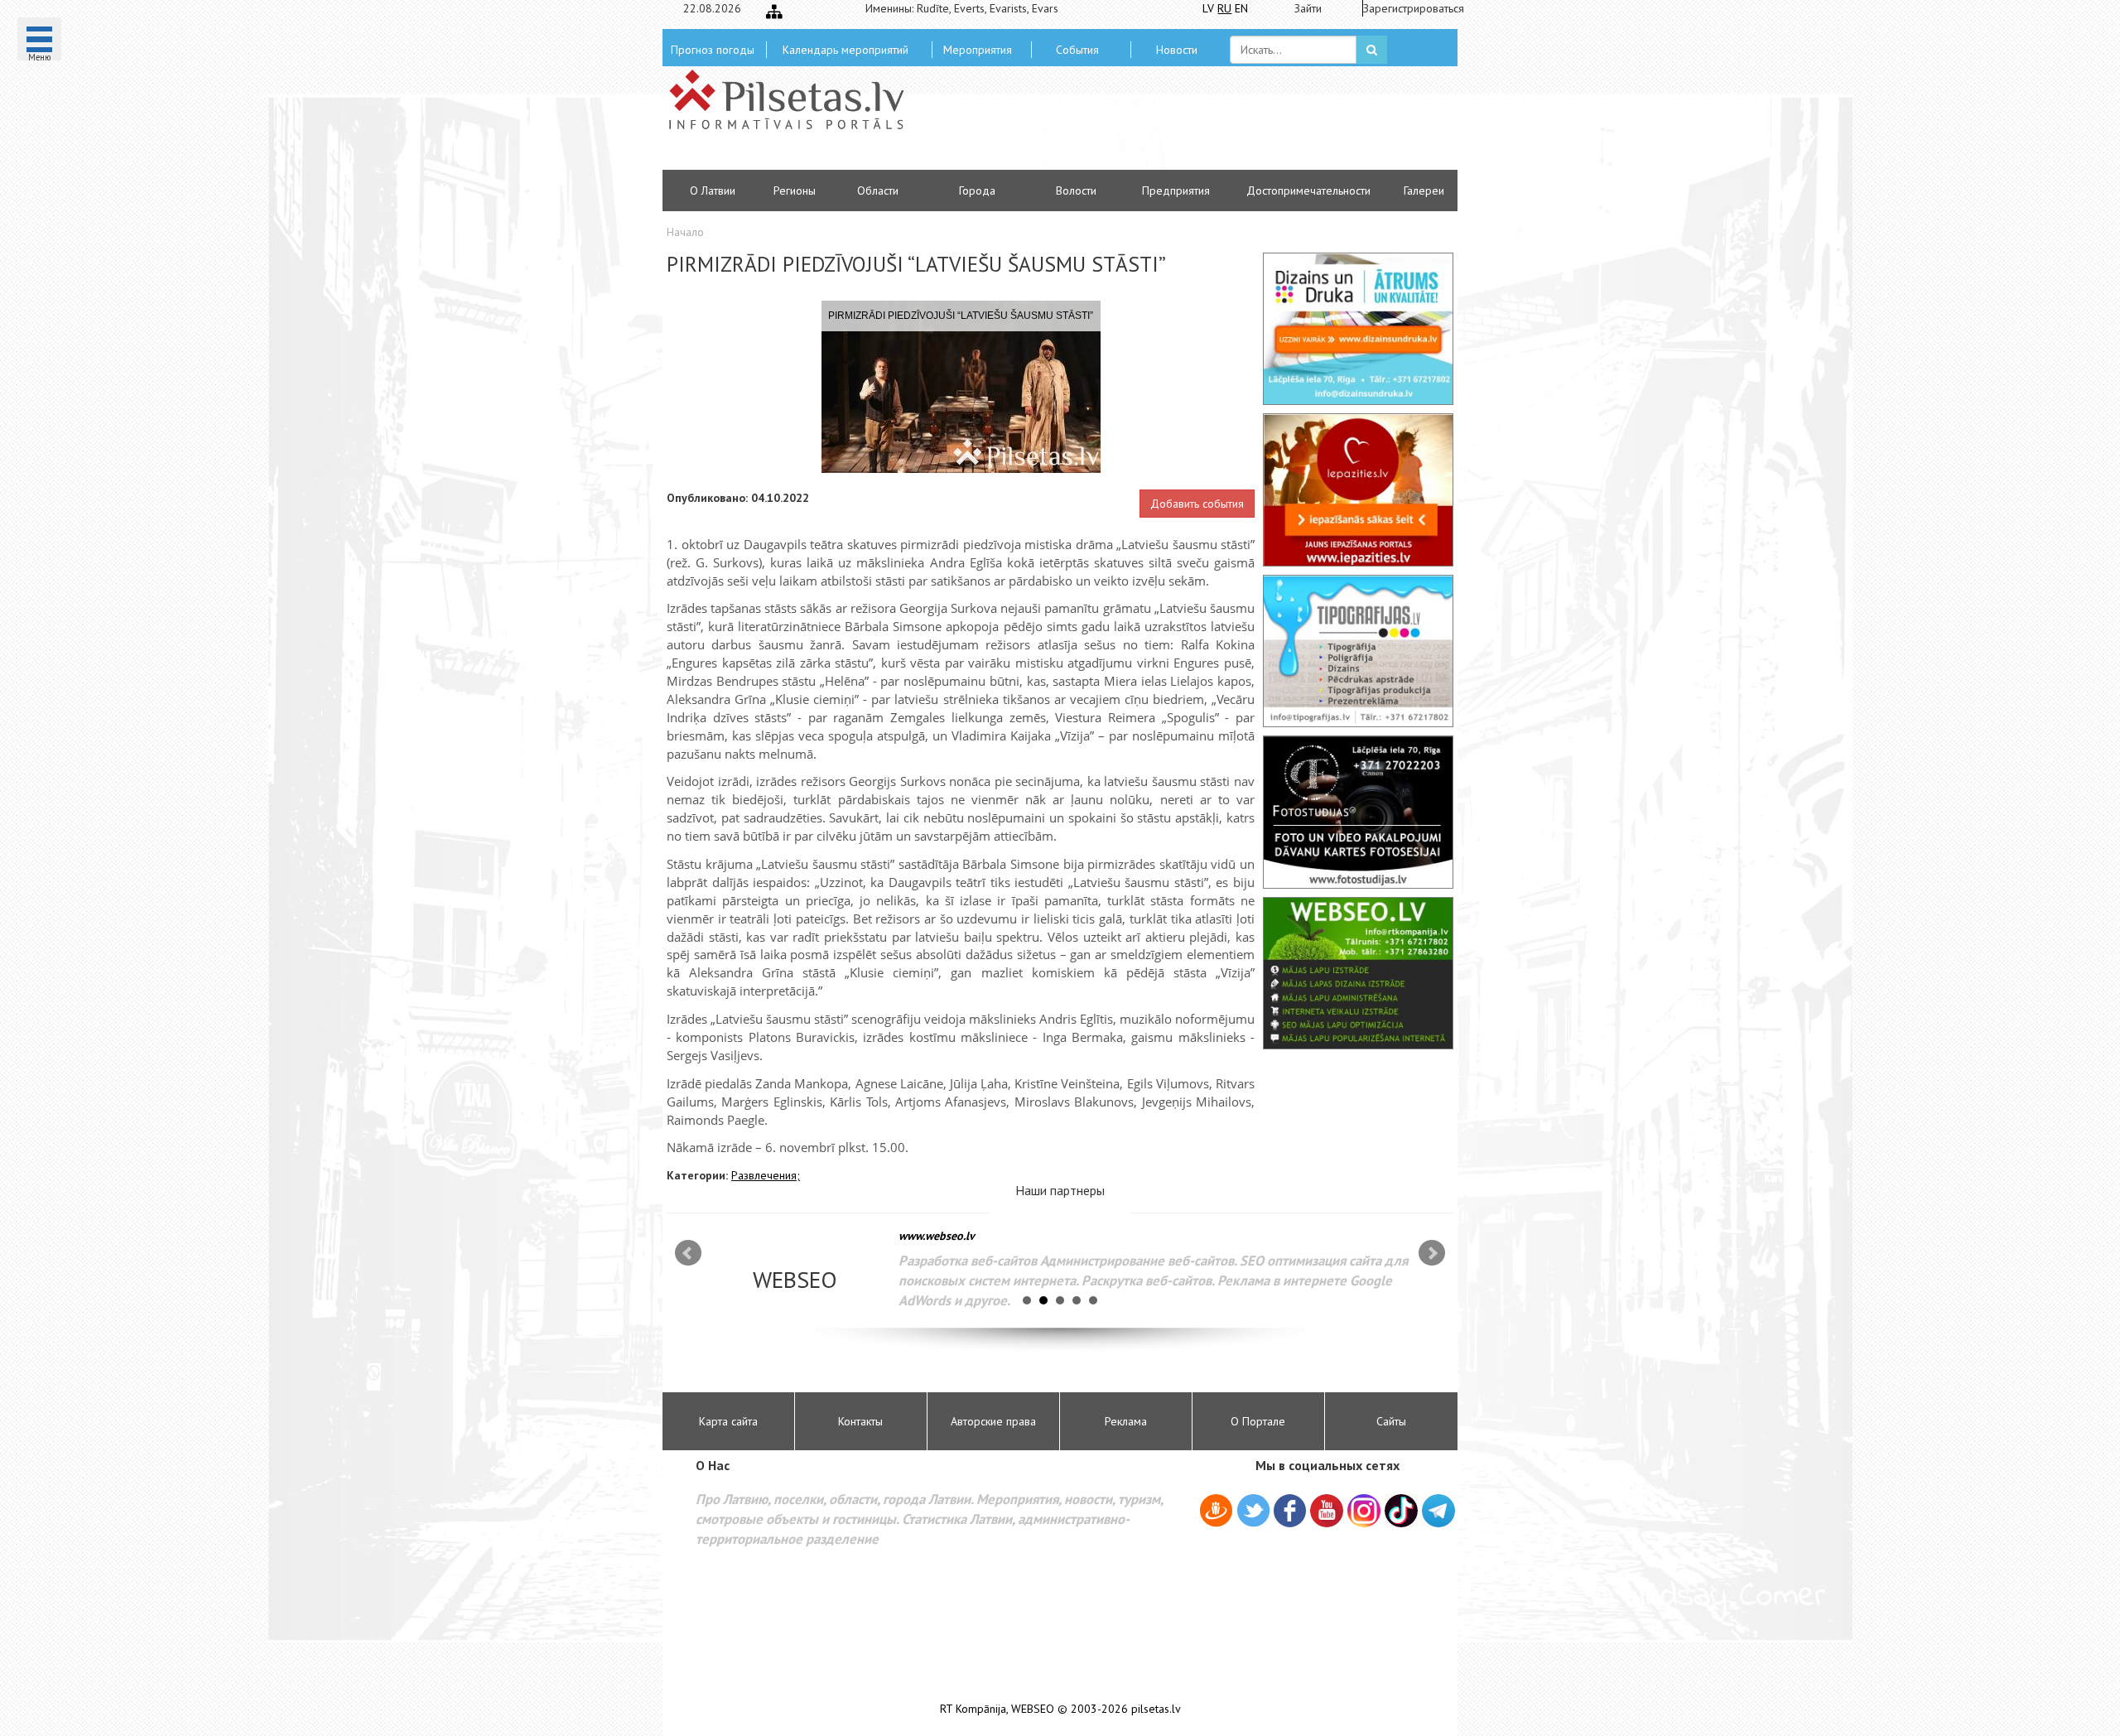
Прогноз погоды (713, 50)
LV (1208, 8)
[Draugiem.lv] (1216, 1513)
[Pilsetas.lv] (795, 99)
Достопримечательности (1308, 190)
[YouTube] (1327, 1511)
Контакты (860, 1421)
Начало (685, 232)
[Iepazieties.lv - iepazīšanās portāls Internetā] (1358, 489)
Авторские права (993, 1421)
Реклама (1126, 1421)
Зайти (1308, 8)
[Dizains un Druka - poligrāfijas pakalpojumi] (1358, 329)
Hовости (1177, 50)
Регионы (795, 190)
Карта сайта (728, 1421)
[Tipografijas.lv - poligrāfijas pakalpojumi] (1358, 651)
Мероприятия (978, 50)
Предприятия (1176, 190)
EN (1241, 8)
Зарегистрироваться (1408, 8)
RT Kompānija (973, 1709)
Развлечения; (766, 1175)
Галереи (1424, 190)
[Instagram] (1364, 1511)
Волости (1076, 190)
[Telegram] (1438, 1511)
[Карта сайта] (774, 12)
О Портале (1258, 1421)
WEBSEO (1033, 1709)
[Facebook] (1290, 1513)
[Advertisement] (1180, 124)
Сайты (1391, 1421)
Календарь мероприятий (846, 50)
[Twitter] (1253, 1513)
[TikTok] (1401, 1511)
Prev (688, 1253)
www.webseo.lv (937, 1236)
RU (1224, 8)
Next (1432, 1253)
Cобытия (1077, 50)
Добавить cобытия (1197, 504)
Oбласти (878, 190)
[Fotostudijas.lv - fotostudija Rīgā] (1358, 812)
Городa (977, 190)
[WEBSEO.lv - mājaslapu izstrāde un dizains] (1358, 973)
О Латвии (713, 190)
